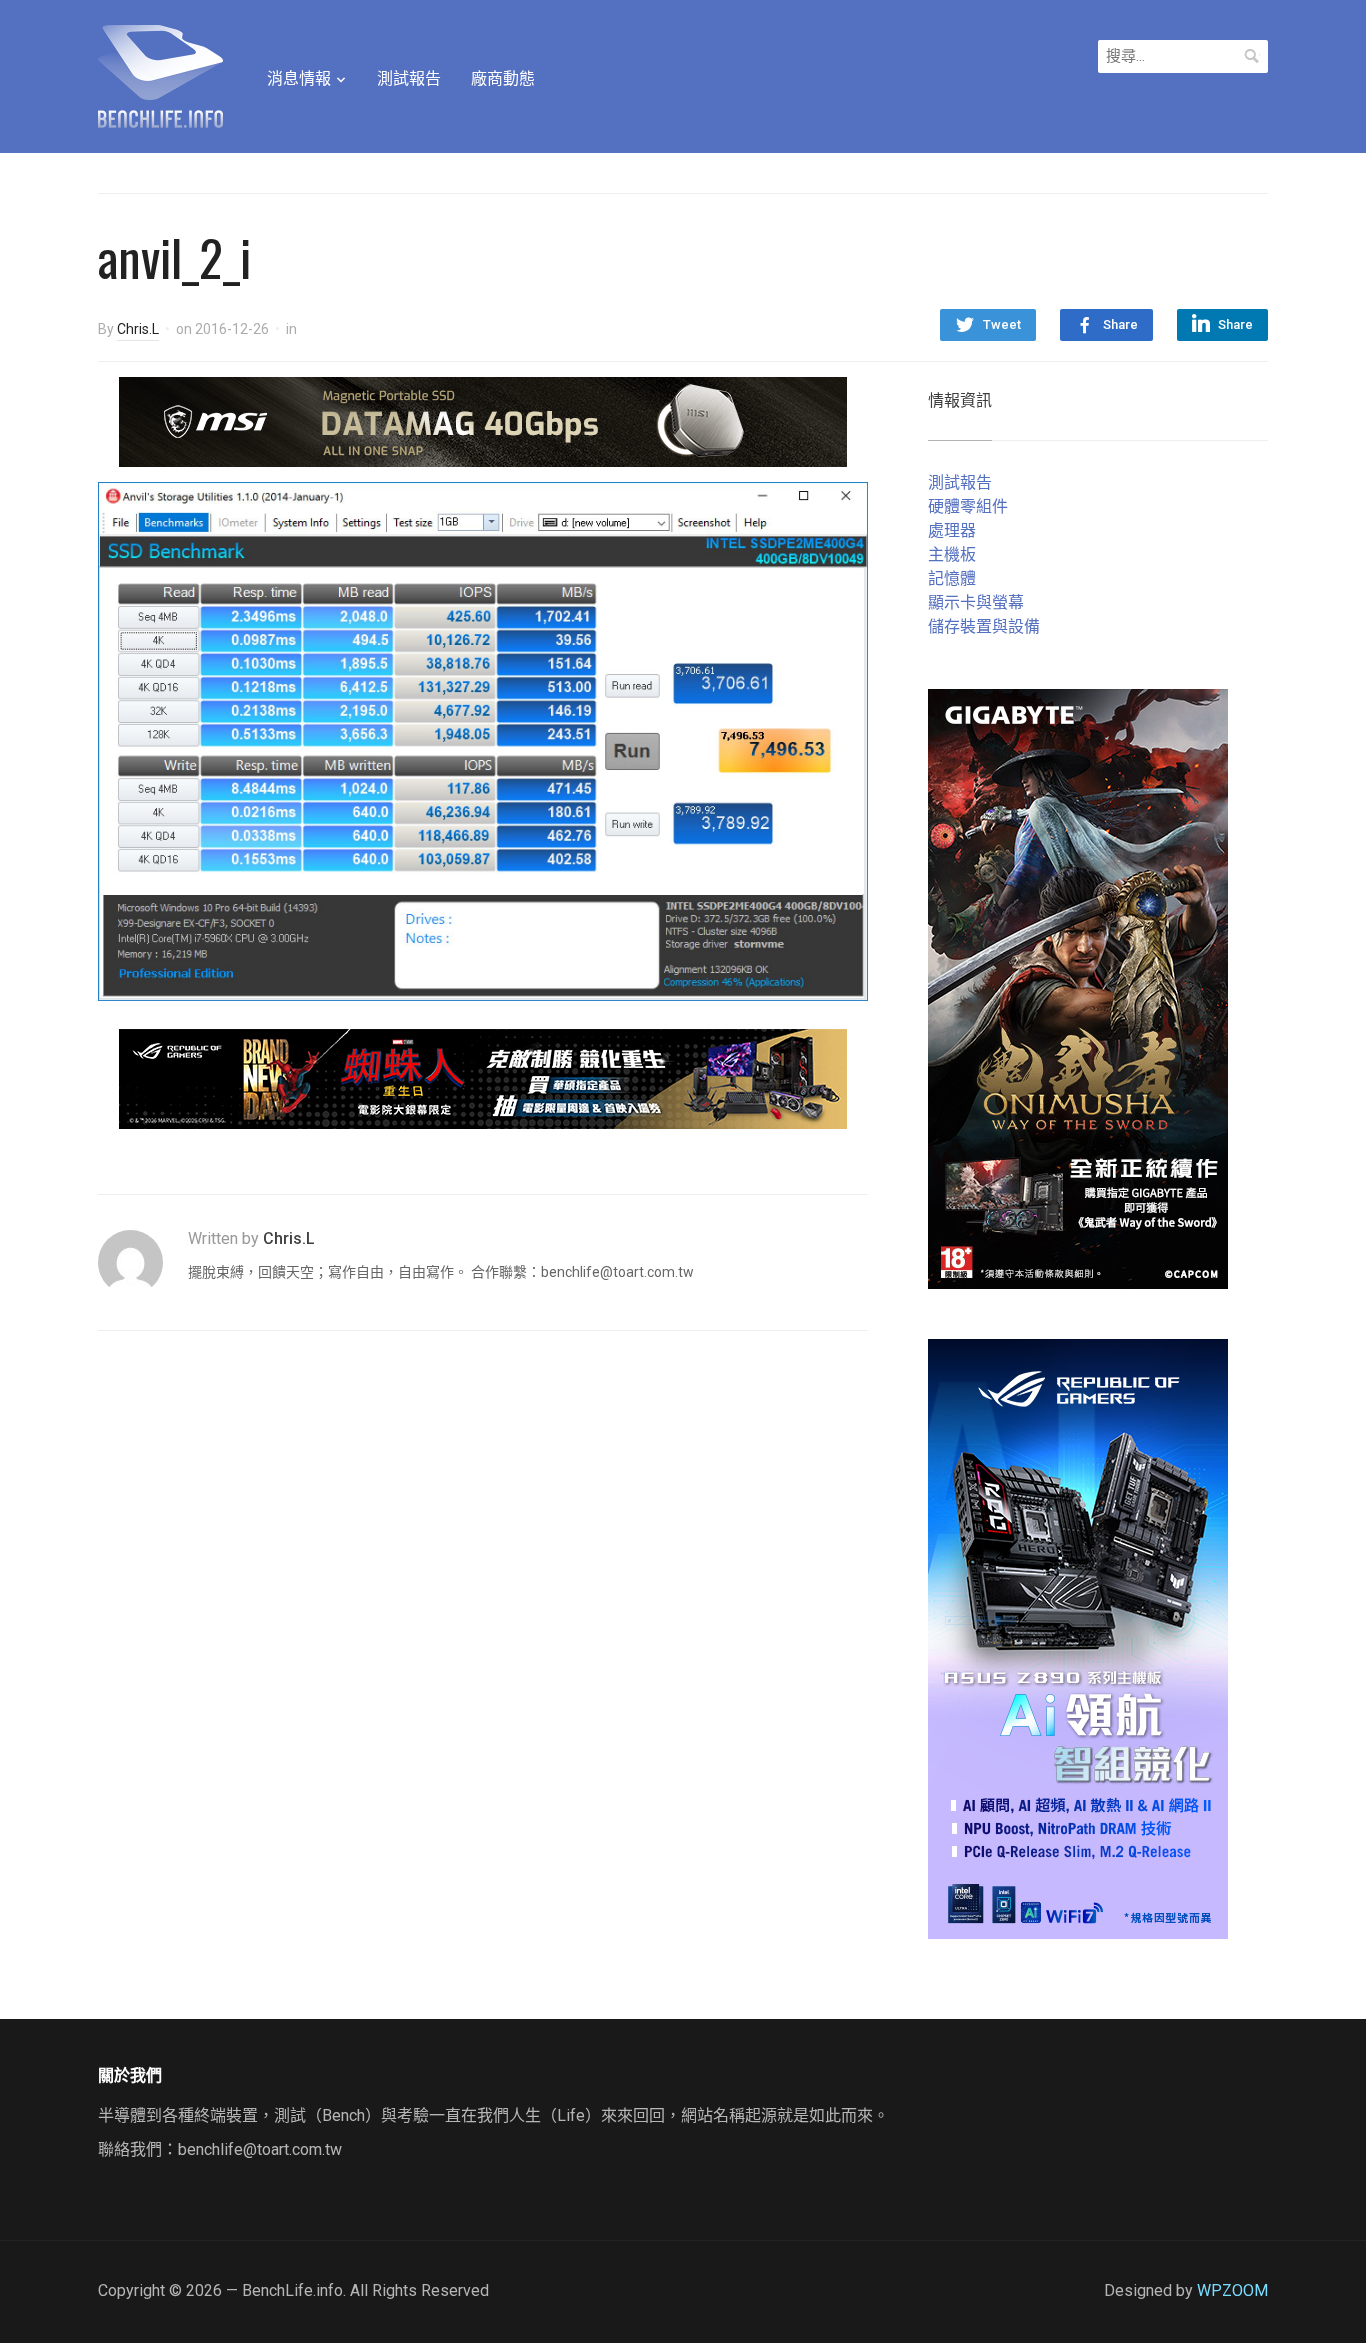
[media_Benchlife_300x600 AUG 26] (1078, 987)
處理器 (952, 530)
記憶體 (952, 578)
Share (1120, 324)
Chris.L (138, 329)
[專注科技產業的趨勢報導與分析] (160, 74)
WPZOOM (1232, 2290)
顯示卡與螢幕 (976, 602)
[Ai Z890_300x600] (1078, 1637)
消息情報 (299, 78)
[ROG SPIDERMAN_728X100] (483, 1077)
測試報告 (409, 78)
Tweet (1002, 324)
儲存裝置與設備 (984, 626)
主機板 (952, 554)
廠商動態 (503, 78)
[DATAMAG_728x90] (483, 420)
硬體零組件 (968, 506)
